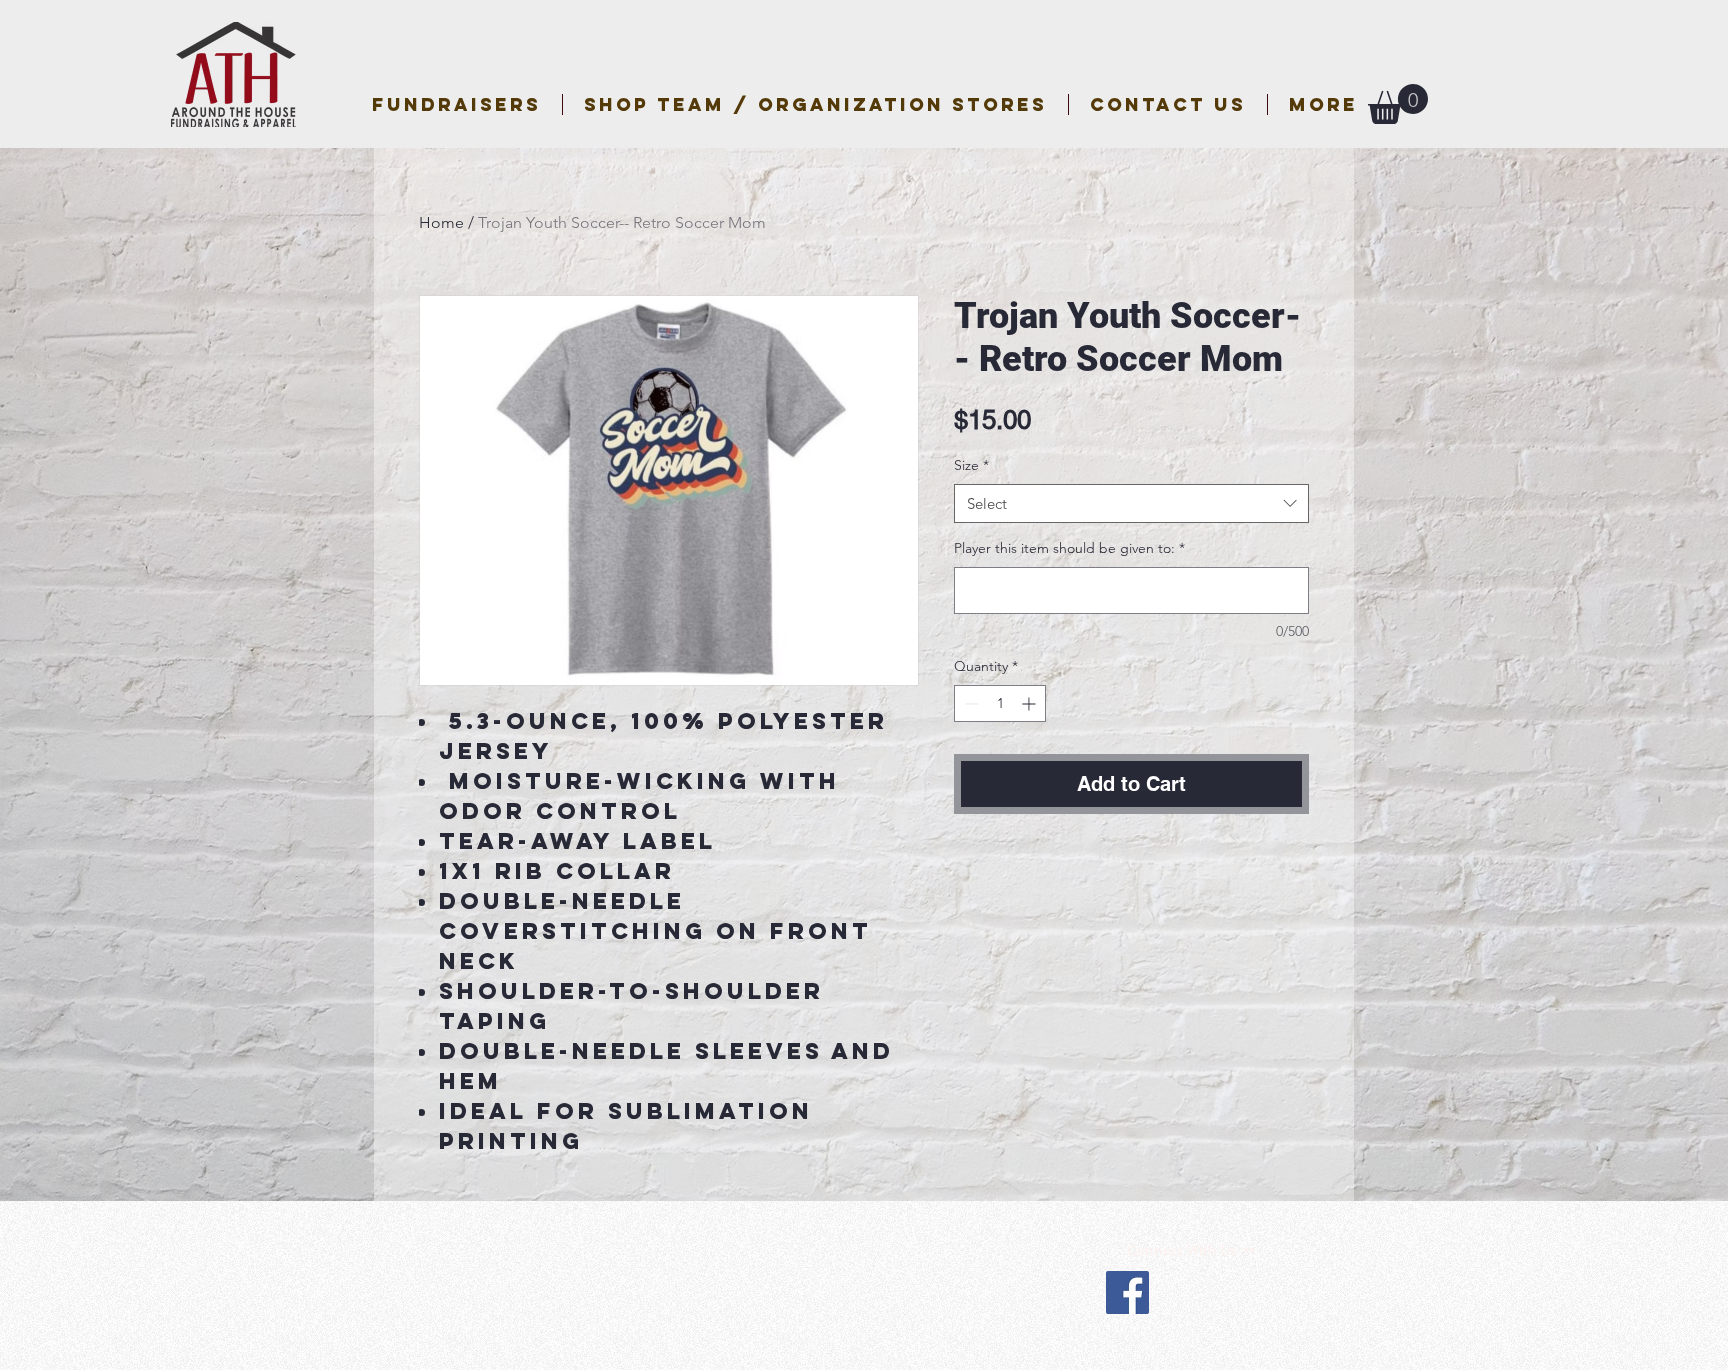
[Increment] (1030, 703)
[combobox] (1131, 503)
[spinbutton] (1000, 703)
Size (971, 465)
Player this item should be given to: (1069, 548)
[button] (815, 104)
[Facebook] (1127, 1292)
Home (441, 222)
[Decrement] (969, 703)
